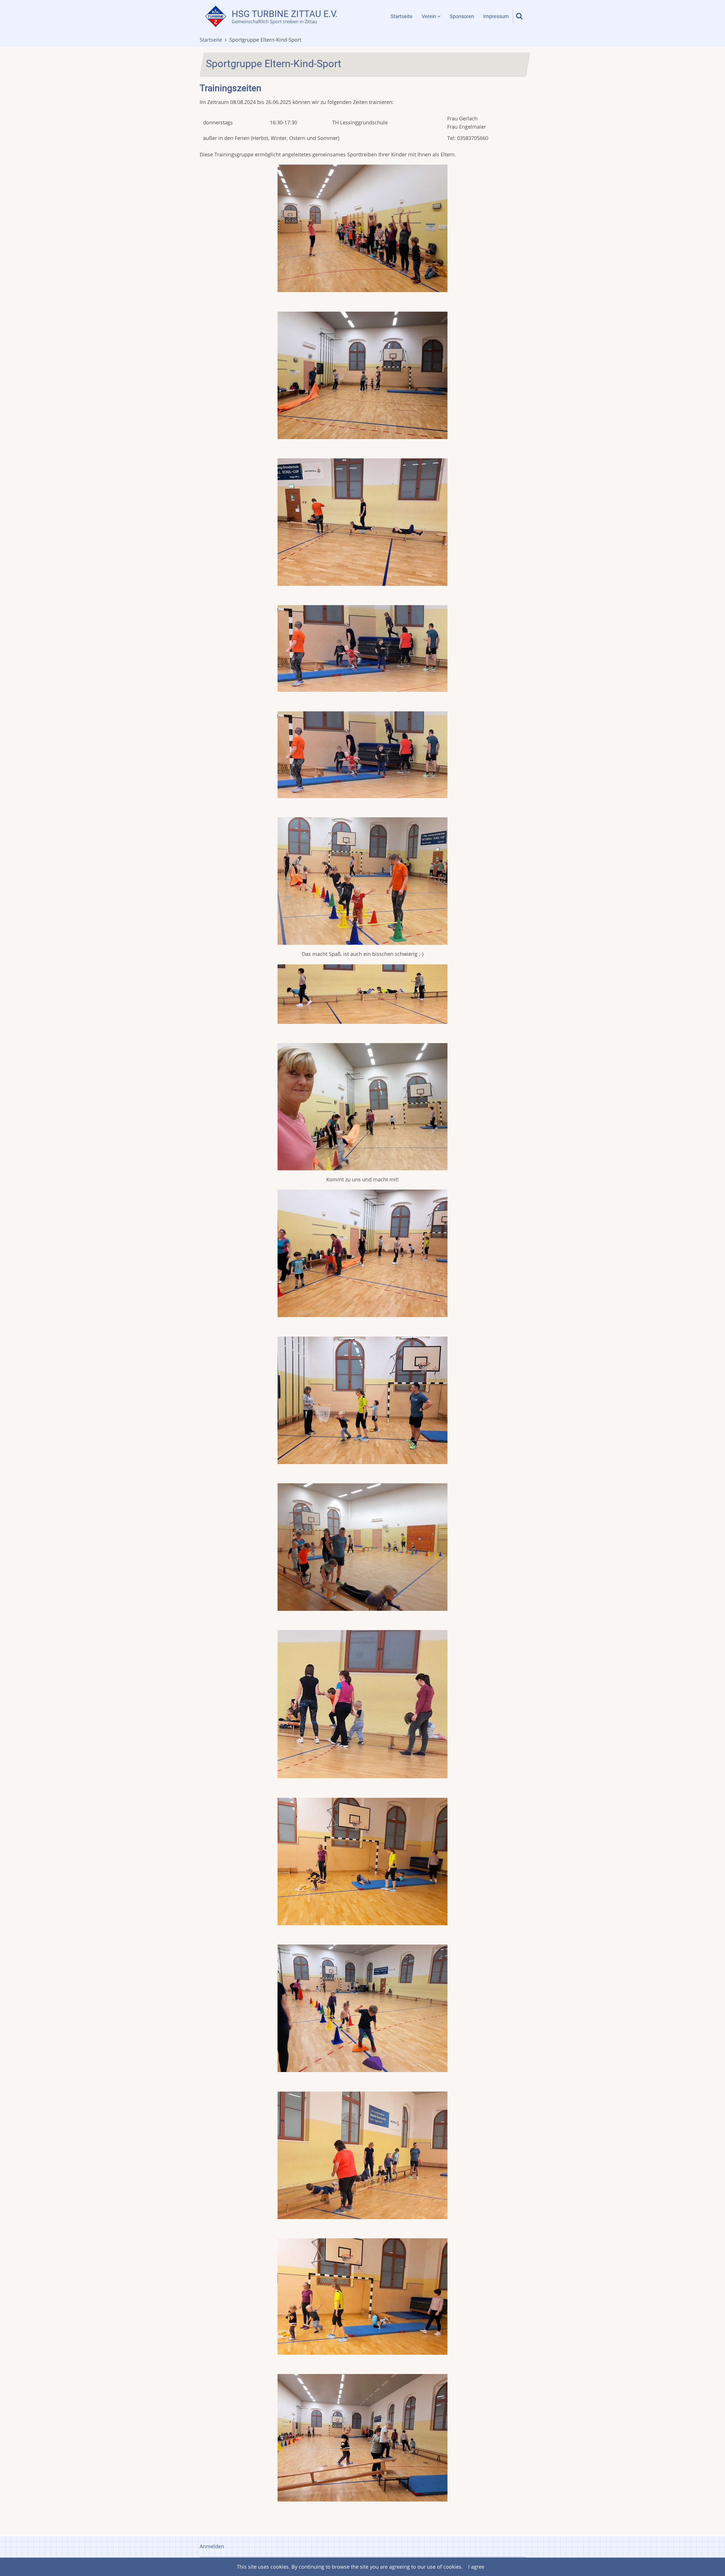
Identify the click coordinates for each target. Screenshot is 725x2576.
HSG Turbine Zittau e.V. (285, 14)
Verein (429, 16)
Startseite (402, 16)
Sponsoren (462, 16)
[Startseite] (216, 16)
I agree (476, 2567)
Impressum (496, 16)
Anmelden (212, 2546)
